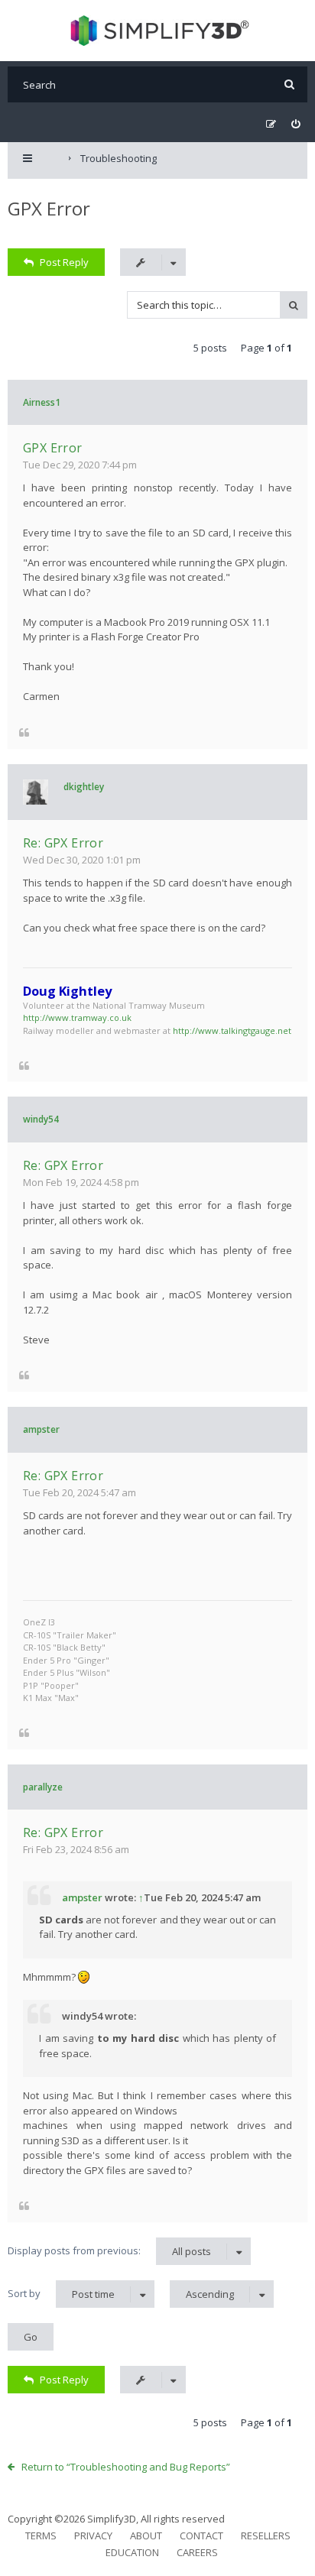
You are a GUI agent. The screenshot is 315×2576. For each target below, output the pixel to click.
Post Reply (64, 262)
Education (132, 2552)
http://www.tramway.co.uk (77, 1017)
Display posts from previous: (109, 2251)
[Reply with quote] (24, 732)
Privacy (93, 2535)
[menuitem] (296, 124)
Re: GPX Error (63, 843)
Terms (41, 2535)
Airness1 (42, 402)
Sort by (61, 2294)
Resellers (266, 2535)
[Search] (289, 84)
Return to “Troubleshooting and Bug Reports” (126, 2467)
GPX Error (49, 208)
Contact (201, 2535)
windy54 (41, 1119)
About (146, 2535)
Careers (197, 2552)
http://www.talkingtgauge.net (232, 1030)
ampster (41, 1429)
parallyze (43, 1787)
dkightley (84, 787)
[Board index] (158, 31)
